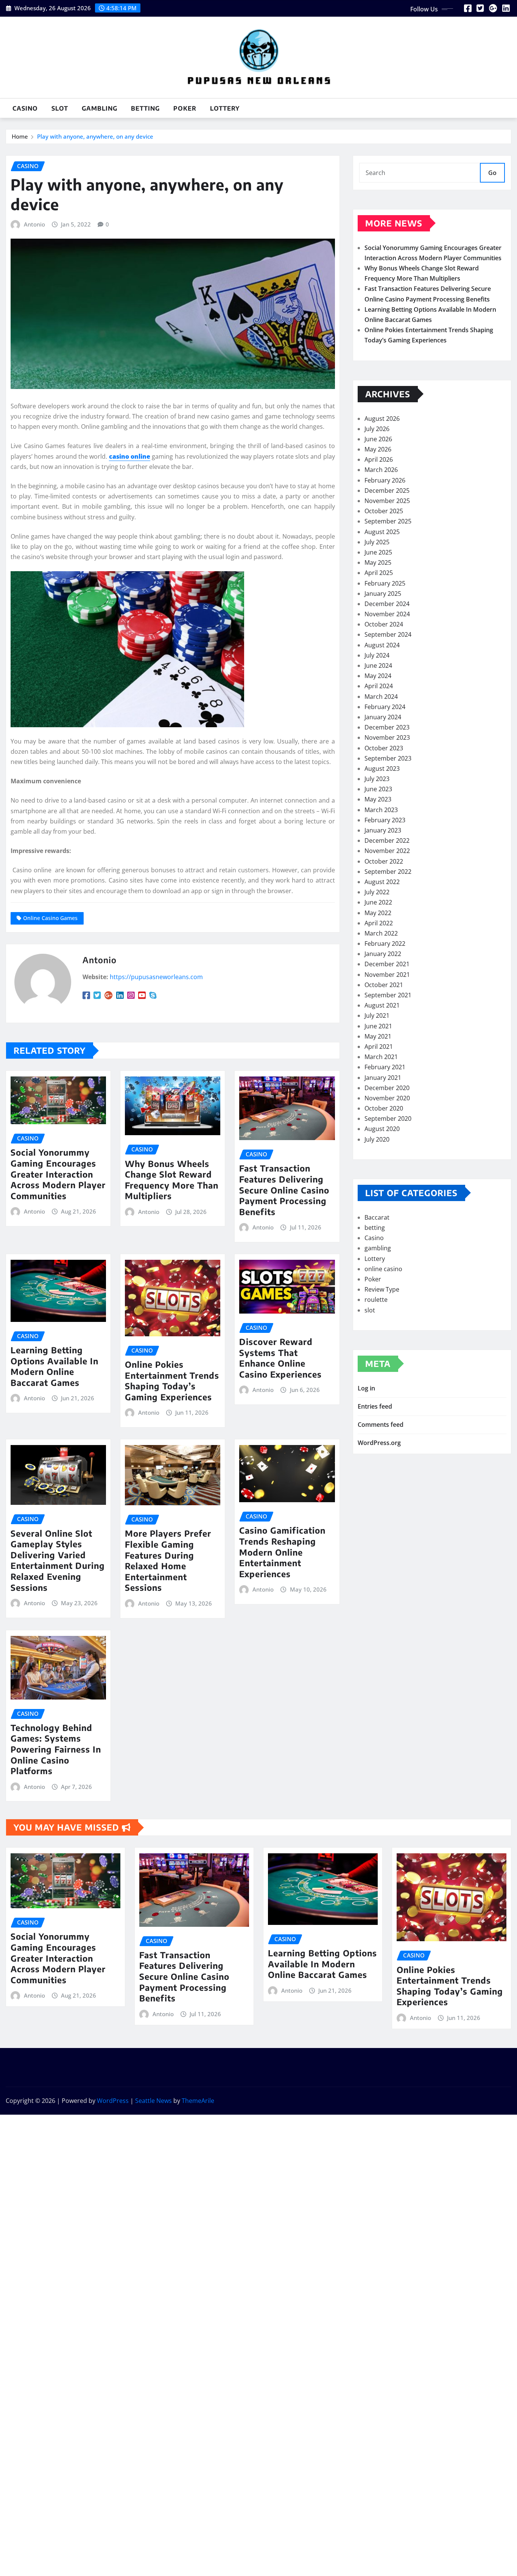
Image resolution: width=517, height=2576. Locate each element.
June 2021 (378, 1026)
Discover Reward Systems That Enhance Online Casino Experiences (280, 1358)
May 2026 (378, 449)
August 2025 (382, 532)
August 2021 (382, 1005)
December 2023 (387, 727)
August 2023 (382, 769)
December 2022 (387, 840)
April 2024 (379, 686)
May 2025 (378, 562)
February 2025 (385, 583)
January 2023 (383, 830)
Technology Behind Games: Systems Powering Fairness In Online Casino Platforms (56, 1749)
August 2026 (382, 419)
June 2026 (378, 439)
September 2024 (388, 634)
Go (492, 173)
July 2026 (377, 429)
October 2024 (384, 624)
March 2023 (381, 810)
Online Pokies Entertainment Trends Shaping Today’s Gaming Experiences (172, 1381)
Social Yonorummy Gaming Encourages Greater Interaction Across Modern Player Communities (58, 1174)
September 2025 (388, 521)
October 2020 (384, 1108)
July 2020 (377, 1139)
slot (60, 108)
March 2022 (381, 933)
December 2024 (387, 604)
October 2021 (384, 985)
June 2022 (378, 902)
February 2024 (385, 707)
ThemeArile (198, 2101)
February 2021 (385, 1067)
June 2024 (378, 665)
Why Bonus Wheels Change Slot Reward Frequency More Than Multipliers (172, 1180)
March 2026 (381, 470)
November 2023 (387, 737)
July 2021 (377, 1015)
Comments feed (381, 1425)
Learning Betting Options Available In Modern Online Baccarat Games (55, 1366)
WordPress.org (379, 1443)
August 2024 (382, 645)
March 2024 (381, 697)
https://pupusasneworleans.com (156, 977)
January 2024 (383, 717)
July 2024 (377, 655)
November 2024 (387, 614)
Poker (185, 108)
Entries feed (375, 1406)
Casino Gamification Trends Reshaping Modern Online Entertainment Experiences (282, 1552)
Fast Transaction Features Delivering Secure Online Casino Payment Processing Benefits (284, 1190)
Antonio (34, 224)
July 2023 (377, 779)
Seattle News (153, 2101)
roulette (376, 1300)
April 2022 (379, 923)
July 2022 (377, 892)
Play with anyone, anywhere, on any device (95, 136)
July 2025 (377, 542)
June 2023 (378, 789)
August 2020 (382, 1129)
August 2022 (382, 882)
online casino (383, 1269)
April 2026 (379, 459)
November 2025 (387, 501)
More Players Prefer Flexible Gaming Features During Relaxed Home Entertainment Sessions (168, 1560)
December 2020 (387, 1088)
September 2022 (388, 872)
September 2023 (388, 758)
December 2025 (387, 491)
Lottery (225, 108)
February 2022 (385, 944)
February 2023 (385, 820)
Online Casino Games (50, 918)
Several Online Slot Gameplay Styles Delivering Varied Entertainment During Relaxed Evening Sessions (58, 1560)
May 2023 (378, 799)
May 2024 (378, 676)
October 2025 (384, 511)
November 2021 (387, 975)
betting (145, 108)
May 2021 (378, 1036)
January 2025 (383, 594)
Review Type (382, 1289)
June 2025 (378, 552)
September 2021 (388, 995)
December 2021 (387, 964)
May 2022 (378, 913)
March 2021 (381, 1057)
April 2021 (379, 1047)
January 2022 (383, 954)
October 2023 (384, 748)
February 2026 (385, 480)
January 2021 (383, 1078)
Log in (366, 1388)
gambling (100, 108)
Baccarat (377, 1217)
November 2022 (387, 851)
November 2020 (387, 1098)
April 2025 (379, 573)
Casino (25, 108)
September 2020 (388, 1119)
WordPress (113, 2101)
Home (20, 136)
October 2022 (384, 861)
